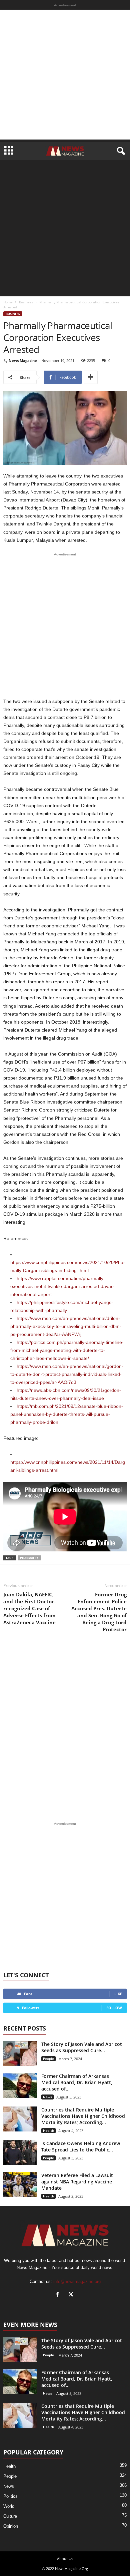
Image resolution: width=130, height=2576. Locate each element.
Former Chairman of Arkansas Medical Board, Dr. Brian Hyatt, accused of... (77, 2082)
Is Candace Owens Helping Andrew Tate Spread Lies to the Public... (81, 2146)
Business (26, 302)
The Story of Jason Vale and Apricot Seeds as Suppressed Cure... (82, 2047)
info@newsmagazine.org (77, 2281)
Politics (10, 2496)
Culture (10, 2516)
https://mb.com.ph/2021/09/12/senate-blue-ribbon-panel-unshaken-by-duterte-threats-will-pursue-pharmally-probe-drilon (67, 1414)
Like (118, 1994)
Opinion (11, 2526)
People (48, 2059)
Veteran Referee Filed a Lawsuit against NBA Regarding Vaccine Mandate (77, 2182)
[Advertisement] (65, 75)
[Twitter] (72, 2295)
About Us (65, 2559)
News (47, 2097)
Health (48, 2130)
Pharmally (29, 1558)
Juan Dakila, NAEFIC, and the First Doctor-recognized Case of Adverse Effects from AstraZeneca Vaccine (29, 1608)
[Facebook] (59, 2295)
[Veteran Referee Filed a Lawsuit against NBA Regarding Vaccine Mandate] (20, 2185)
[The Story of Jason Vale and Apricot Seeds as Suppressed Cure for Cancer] (20, 2053)
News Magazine (23, 360)
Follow (114, 2008)
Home (8, 302)
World (9, 2506)
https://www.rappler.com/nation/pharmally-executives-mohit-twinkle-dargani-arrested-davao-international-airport (63, 1286)
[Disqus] (65, 1727)
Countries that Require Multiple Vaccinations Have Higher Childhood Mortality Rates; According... (83, 2116)
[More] (91, 377)
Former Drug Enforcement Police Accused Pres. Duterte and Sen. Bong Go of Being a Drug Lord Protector (99, 1612)
